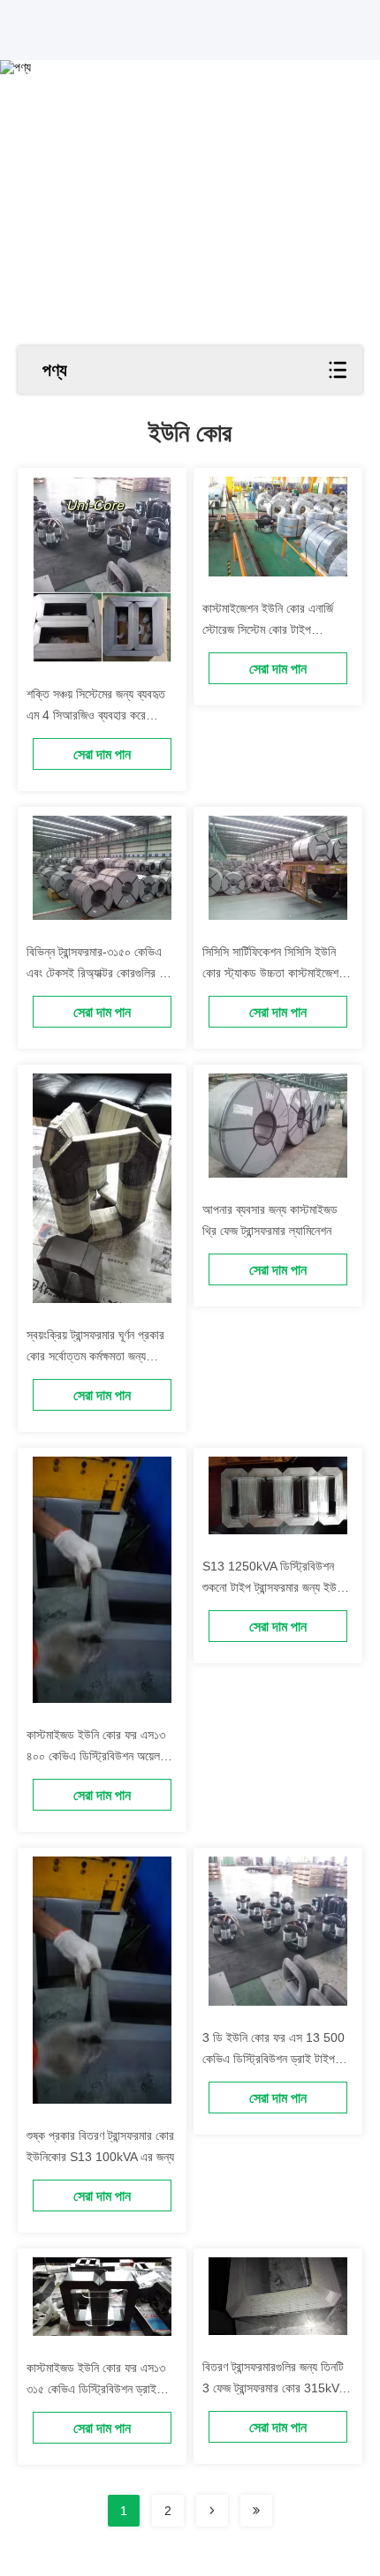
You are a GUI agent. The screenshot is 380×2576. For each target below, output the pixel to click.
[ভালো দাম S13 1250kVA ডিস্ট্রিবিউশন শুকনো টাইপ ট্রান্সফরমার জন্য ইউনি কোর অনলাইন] (278, 1495)
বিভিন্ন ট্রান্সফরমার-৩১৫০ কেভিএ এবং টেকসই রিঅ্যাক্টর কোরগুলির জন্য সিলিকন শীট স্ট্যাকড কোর (102, 973)
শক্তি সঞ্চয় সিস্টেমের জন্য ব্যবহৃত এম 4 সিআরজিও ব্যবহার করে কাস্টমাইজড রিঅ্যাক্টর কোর (96, 715)
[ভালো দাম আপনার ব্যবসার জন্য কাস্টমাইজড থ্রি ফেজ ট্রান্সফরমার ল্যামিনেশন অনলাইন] (278, 1126)
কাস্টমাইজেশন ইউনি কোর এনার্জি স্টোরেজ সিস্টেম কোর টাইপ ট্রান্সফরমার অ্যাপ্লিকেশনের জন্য (268, 629)
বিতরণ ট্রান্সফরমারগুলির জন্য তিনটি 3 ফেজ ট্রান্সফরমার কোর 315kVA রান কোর (274, 2388)
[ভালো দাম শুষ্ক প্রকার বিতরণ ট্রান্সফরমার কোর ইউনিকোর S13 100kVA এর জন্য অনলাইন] (102, 1980)
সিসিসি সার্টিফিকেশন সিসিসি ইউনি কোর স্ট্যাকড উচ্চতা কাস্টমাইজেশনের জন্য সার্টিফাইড (277, 973)
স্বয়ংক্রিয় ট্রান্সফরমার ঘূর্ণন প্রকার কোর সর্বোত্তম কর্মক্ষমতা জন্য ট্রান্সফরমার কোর (95, 1356)
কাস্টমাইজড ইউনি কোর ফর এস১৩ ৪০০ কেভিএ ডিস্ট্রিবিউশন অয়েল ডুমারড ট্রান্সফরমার (96, 1756)
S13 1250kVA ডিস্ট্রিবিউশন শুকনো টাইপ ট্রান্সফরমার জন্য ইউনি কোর (274, 1587)
